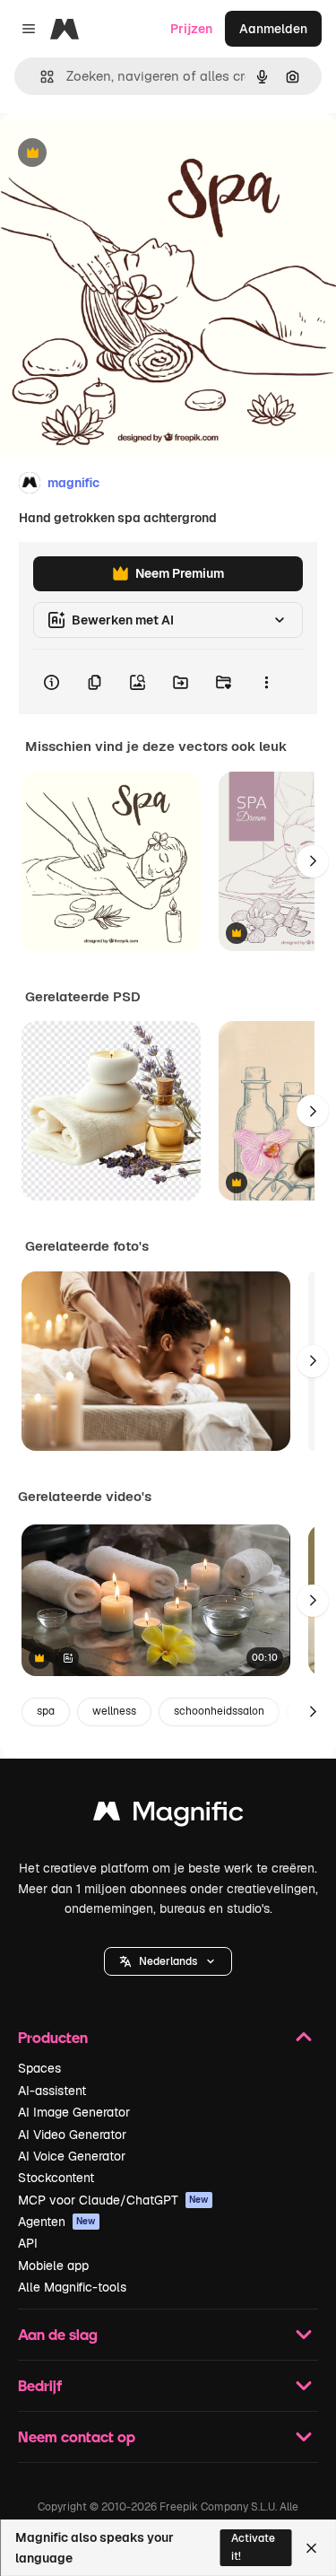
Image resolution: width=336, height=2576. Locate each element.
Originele (118, 154)
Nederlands (168, 1961)
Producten (53, 2037)
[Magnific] (168, 1816)
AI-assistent (52, 2091)
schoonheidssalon (219, 1711)
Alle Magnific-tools (72, 2287)
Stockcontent (56, 2178)
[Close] (311, 2548)
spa (46, 1711)
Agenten (57, 2222)
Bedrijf (40, 2385)
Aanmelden (273, 29)
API (28, 2243)
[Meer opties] (266, 682)
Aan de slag (58, 2334)
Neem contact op (77, 2436)
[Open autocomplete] (40, 77)
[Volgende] (313, 861)
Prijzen (191, 29)
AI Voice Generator (72, 2156)
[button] (168, 1961)
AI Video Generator (72, 2135)
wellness (114, 1711)
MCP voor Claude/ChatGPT (113, 2200)
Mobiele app (53, 2266)
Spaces (39, 2068)
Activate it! (253, 2547)
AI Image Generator (74, 2112)
